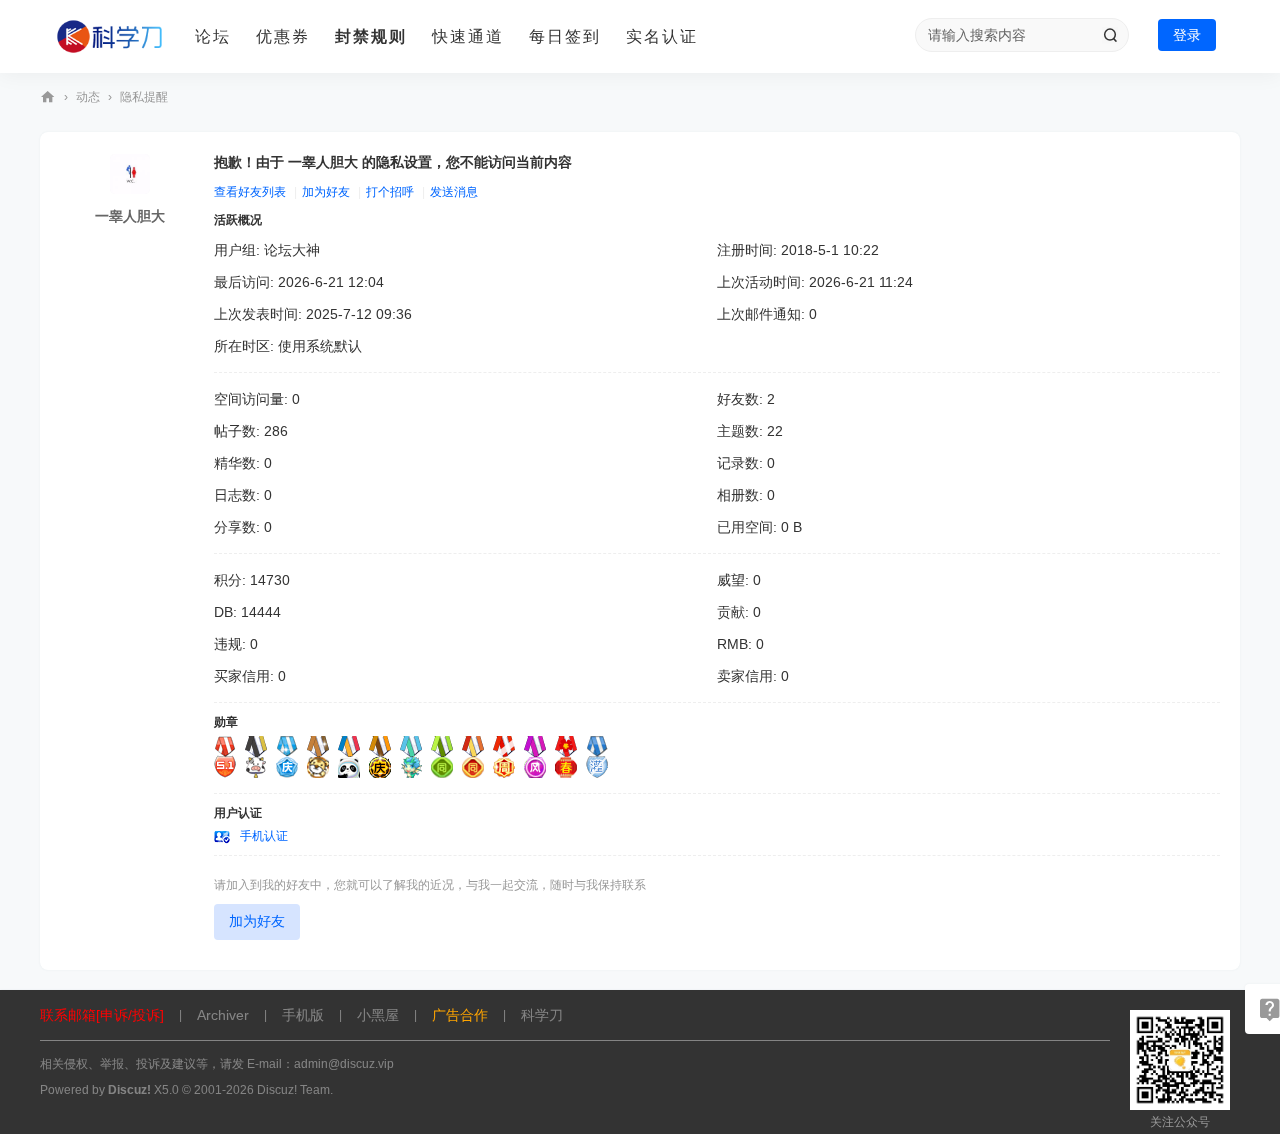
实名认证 (662, 36)
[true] (1110, 35)
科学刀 (48, 97)
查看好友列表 (250, 192)
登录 (1187, 35)
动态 (88, 97)
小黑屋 (378, 1015)
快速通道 (468, 36)
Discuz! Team (293, 1090)
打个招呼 (390, 192)
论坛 (213, 36)
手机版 (303, 1015)
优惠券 (283, 36)
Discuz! (129, 1090)
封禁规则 (371, 36)
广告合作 (460, 1015)
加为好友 (326, 192)
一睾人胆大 (130, 216)
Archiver (223, 1015)
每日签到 (565, 36)
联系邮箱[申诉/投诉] (102, 1015)
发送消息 (454, 192)
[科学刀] (110, 37)
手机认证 (264, 836)
